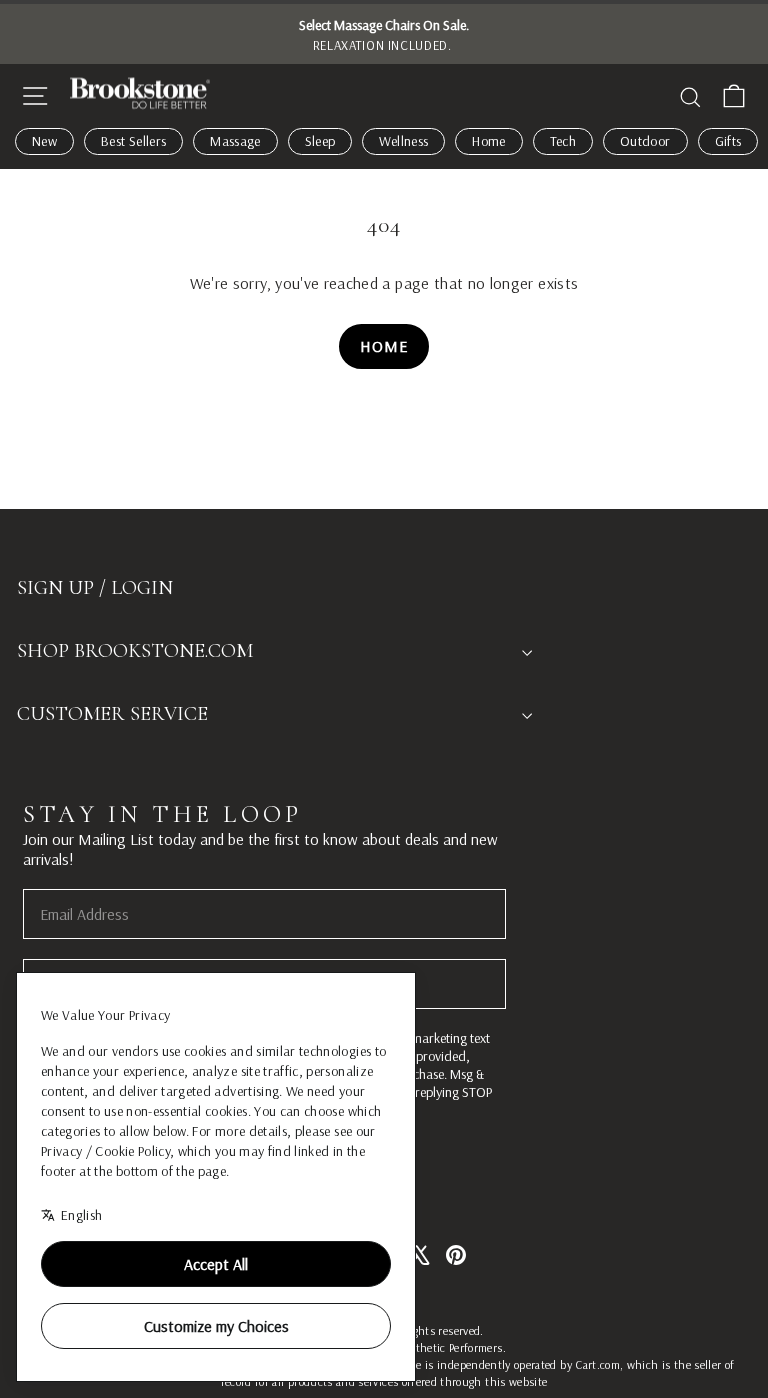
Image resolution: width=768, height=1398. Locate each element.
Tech (563, 141)
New (44, 141)
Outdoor (645, 141)
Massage (235, 141)
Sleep (320, 141)
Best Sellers (133, 141)
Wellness (403, 141)
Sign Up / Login (95, 588)
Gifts (728, 141)
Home (488, 141)
